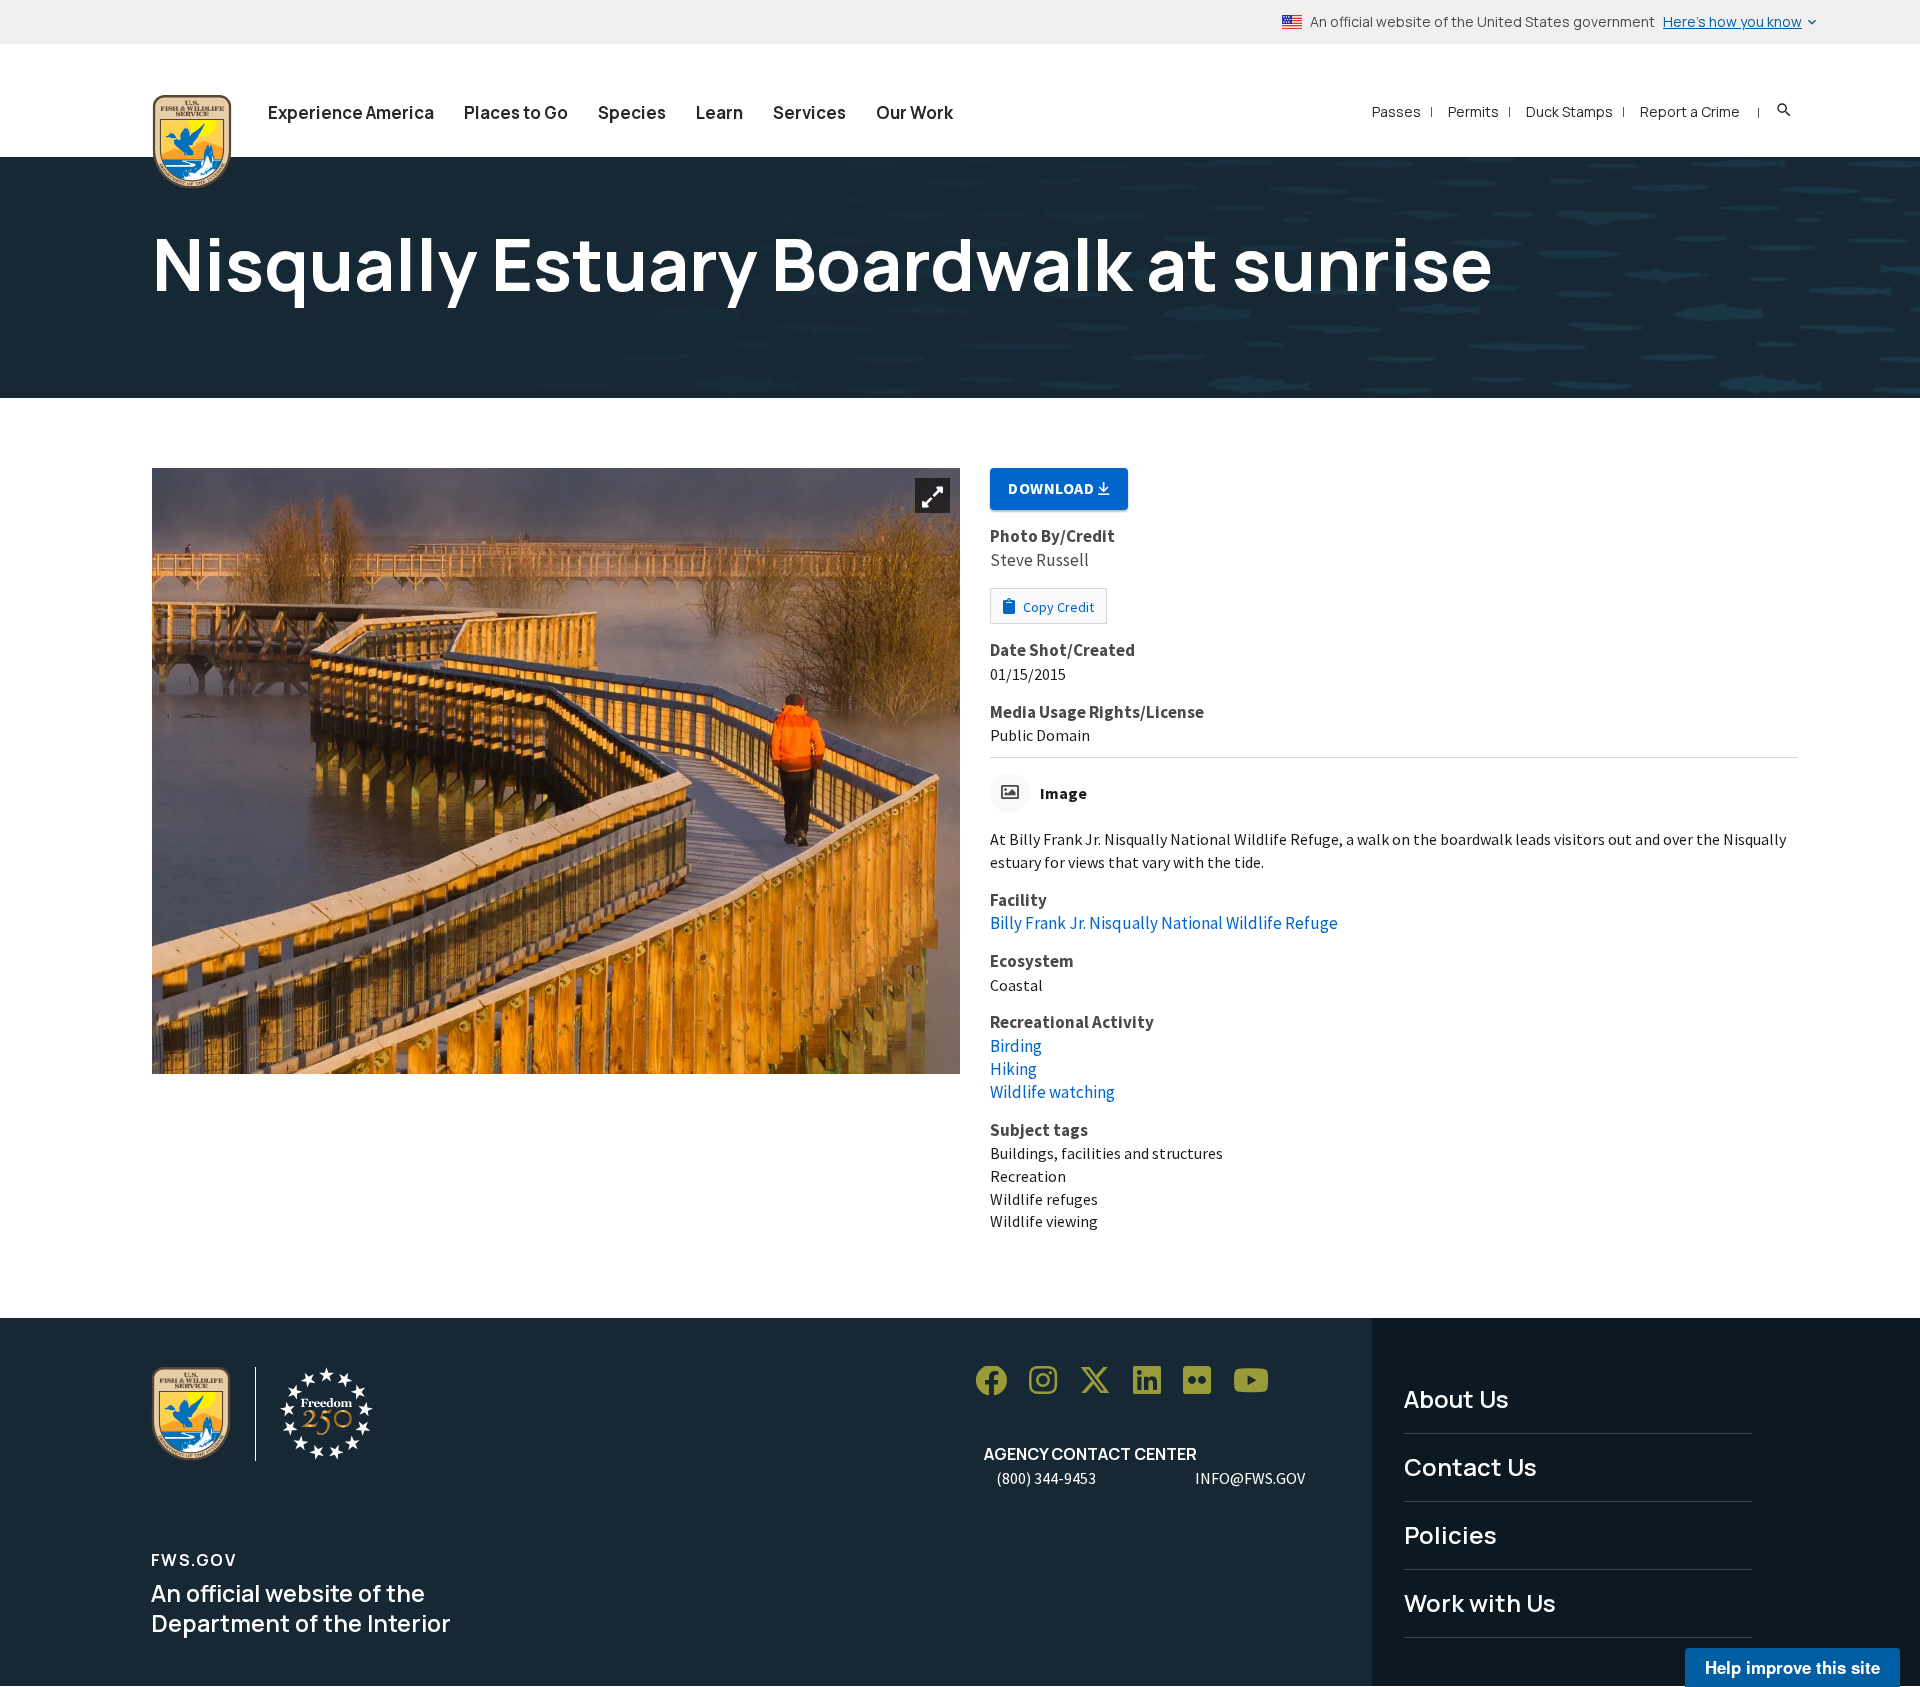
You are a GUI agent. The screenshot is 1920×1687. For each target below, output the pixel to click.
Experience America (351, 112)
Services (809, 112)
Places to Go (516, 112)
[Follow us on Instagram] (1050, 1381)
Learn (719, 112)
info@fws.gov (1250, 1478)
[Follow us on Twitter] (1102, 1381)
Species (632, 112)
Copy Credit (1057, 607)
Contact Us (1470, 1466)
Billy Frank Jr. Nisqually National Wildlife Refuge (1164, 923)
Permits (1473, 111)
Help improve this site (1792, 1667)
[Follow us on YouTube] (1258, 1381)
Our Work (914, 112)
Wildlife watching (1052, 1092)
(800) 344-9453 (1046, 1478)
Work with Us (1480, 1602)
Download (1053, 488)
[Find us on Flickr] (1204, 1381)
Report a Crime (1690, 111)
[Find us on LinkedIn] (1154, 1381)
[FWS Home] (192, 142)
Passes (1396, 111)
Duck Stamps (1569, 111)
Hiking (1013, 1069)
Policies (1450, 1534)
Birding (1016, 1046)
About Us (1456, 1398)
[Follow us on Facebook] (998, 1381)
